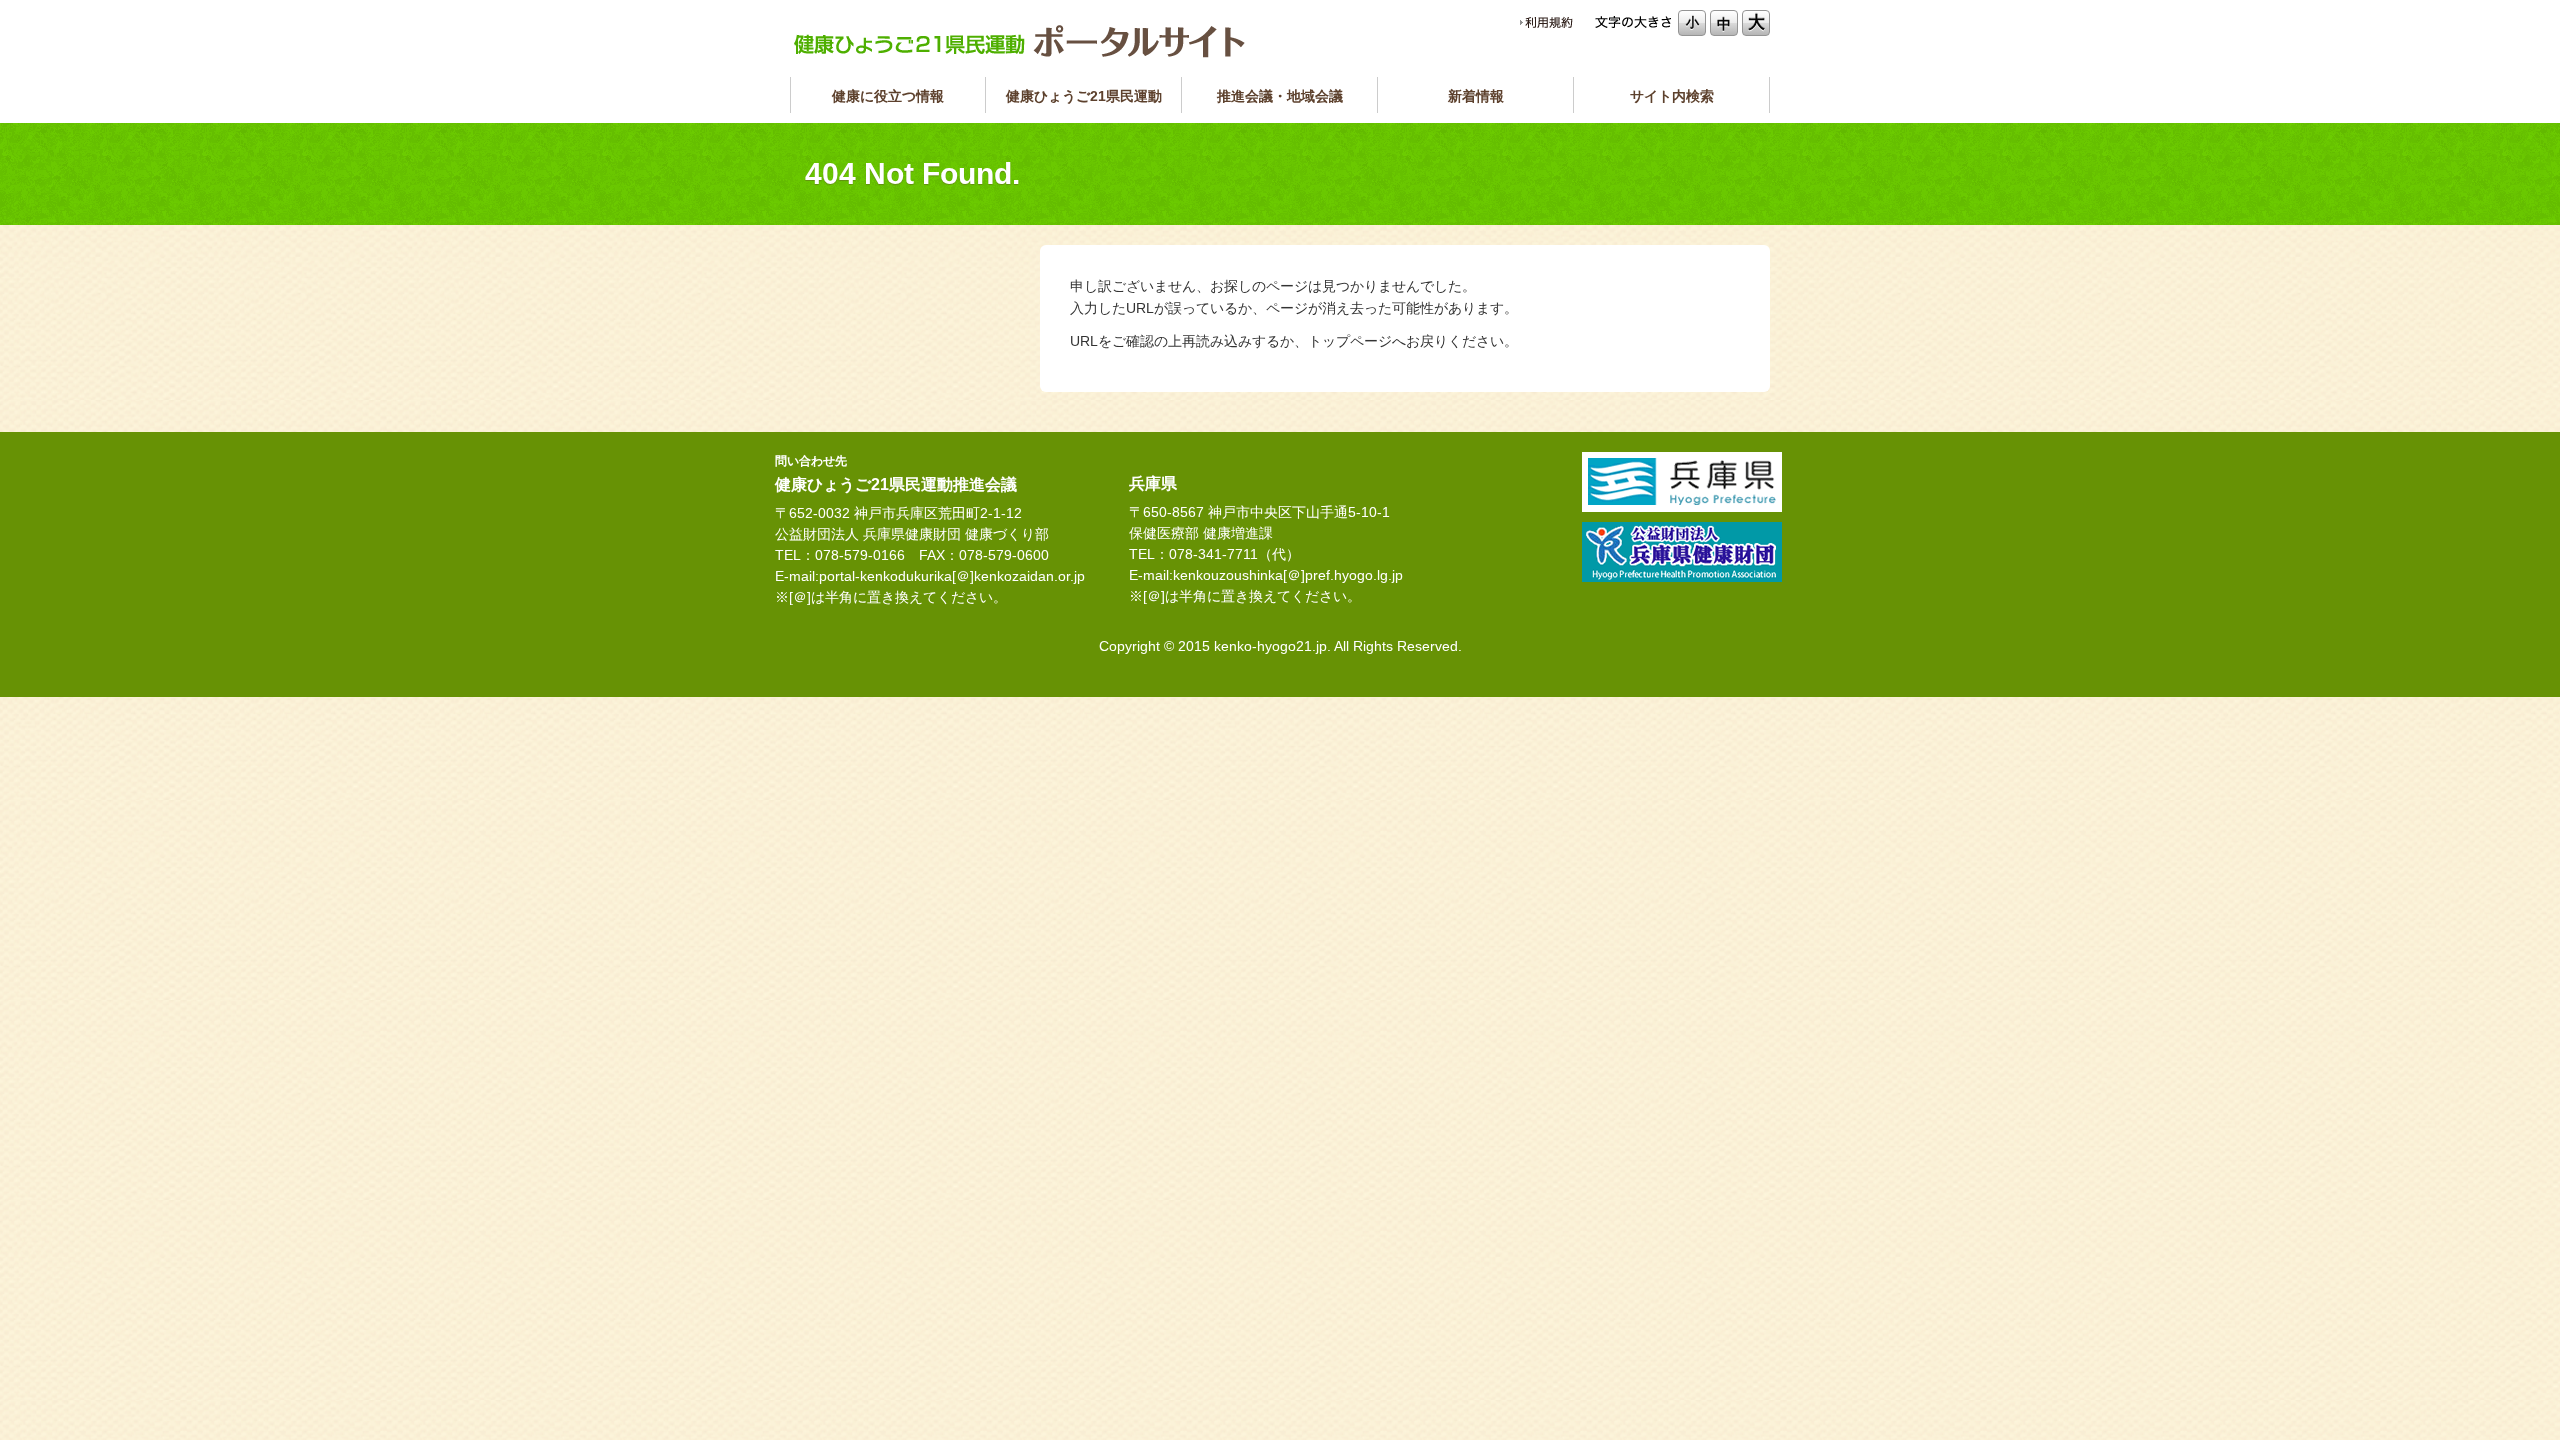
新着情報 (1476, 96)
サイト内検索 (1672, 96)
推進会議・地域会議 (1280, 96)
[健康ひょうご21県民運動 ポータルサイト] (1020, 41)
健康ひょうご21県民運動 (1084, 96)
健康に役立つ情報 (888, 96)
